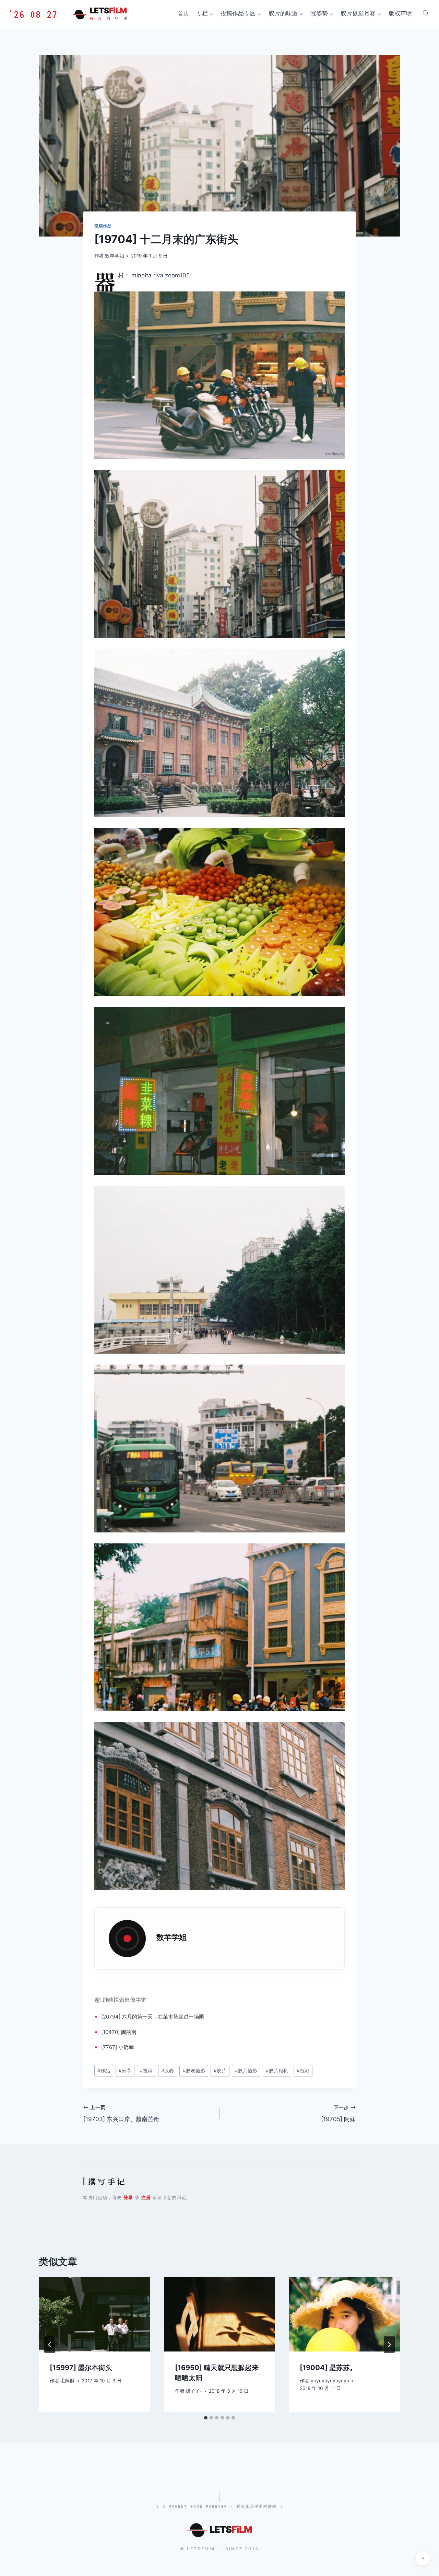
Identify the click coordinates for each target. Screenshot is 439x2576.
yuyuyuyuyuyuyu (330, 2381)
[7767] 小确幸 (117, 2047)
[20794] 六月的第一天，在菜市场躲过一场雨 (153, 2017)
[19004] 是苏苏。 (328, 2368)
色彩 (303, 2071)
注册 (146, 2197)
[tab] (206, 2418)
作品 (104, 2071)
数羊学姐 (115, 256)
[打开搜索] (426, 13)
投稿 (146, 2071)
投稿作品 (103, 226)
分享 (125, 2071)
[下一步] (389, 2345)
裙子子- (194, 2391)
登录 (128, 2197)
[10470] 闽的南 (119, 2032)
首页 (183, 13)
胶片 (220, 2071)
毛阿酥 (68, 2381)
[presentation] (94, 2314)
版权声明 (400, 13)
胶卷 (168, 2071)
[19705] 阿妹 (338, 2114)
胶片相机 (277, 2071)
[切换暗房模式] (423, 2558)
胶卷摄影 (194, 2071)
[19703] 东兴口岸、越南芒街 (121, 2114)
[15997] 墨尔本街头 (81, 2368)
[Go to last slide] (50, 2345)
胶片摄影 (246, 2071)
